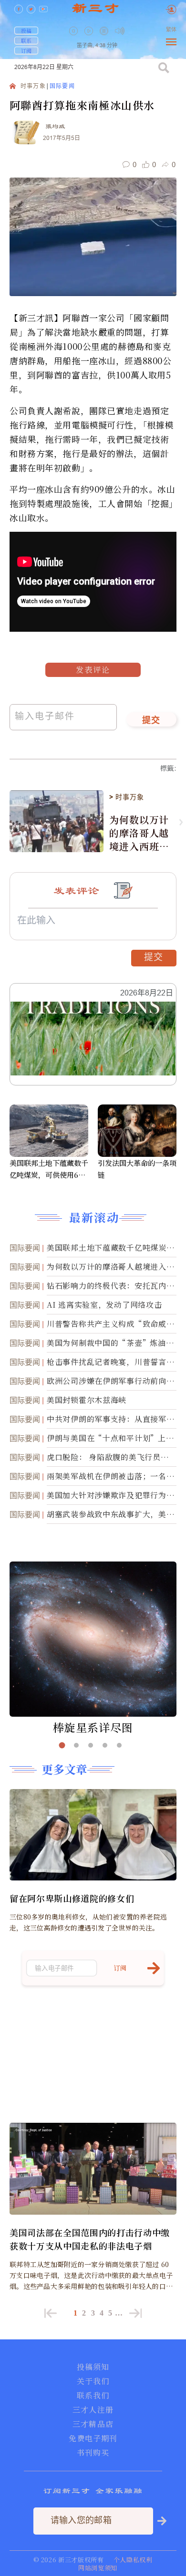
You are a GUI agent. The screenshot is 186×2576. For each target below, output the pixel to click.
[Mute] (120, 31)
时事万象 (33, 86)
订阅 (26, 50)
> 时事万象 (126, 797)
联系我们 (93, 2396)
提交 (151, 721)
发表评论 (93, 670)
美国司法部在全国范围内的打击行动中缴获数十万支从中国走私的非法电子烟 (90, 2239)
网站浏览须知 (98, 2568)
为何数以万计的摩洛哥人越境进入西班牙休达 (139, 833)
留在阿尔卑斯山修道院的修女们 (72, 1898)
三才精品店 (93, 2424)
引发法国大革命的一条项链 (137, 1169)
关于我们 (93, 2381)
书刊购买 (93, 2453)
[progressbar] (134, 31)
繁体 (171, 30)
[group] (105, 38)
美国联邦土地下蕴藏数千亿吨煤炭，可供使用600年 (49, 1169)
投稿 (26, 30)
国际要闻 (62, 86)
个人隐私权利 (133, 2560)
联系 (26, 40)
